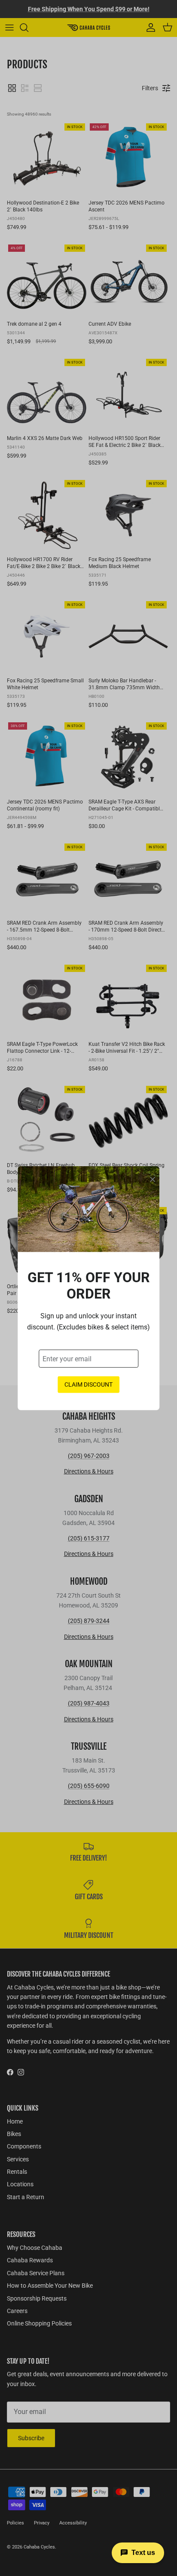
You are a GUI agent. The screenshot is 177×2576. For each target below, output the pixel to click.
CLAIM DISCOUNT (88, 1384)
